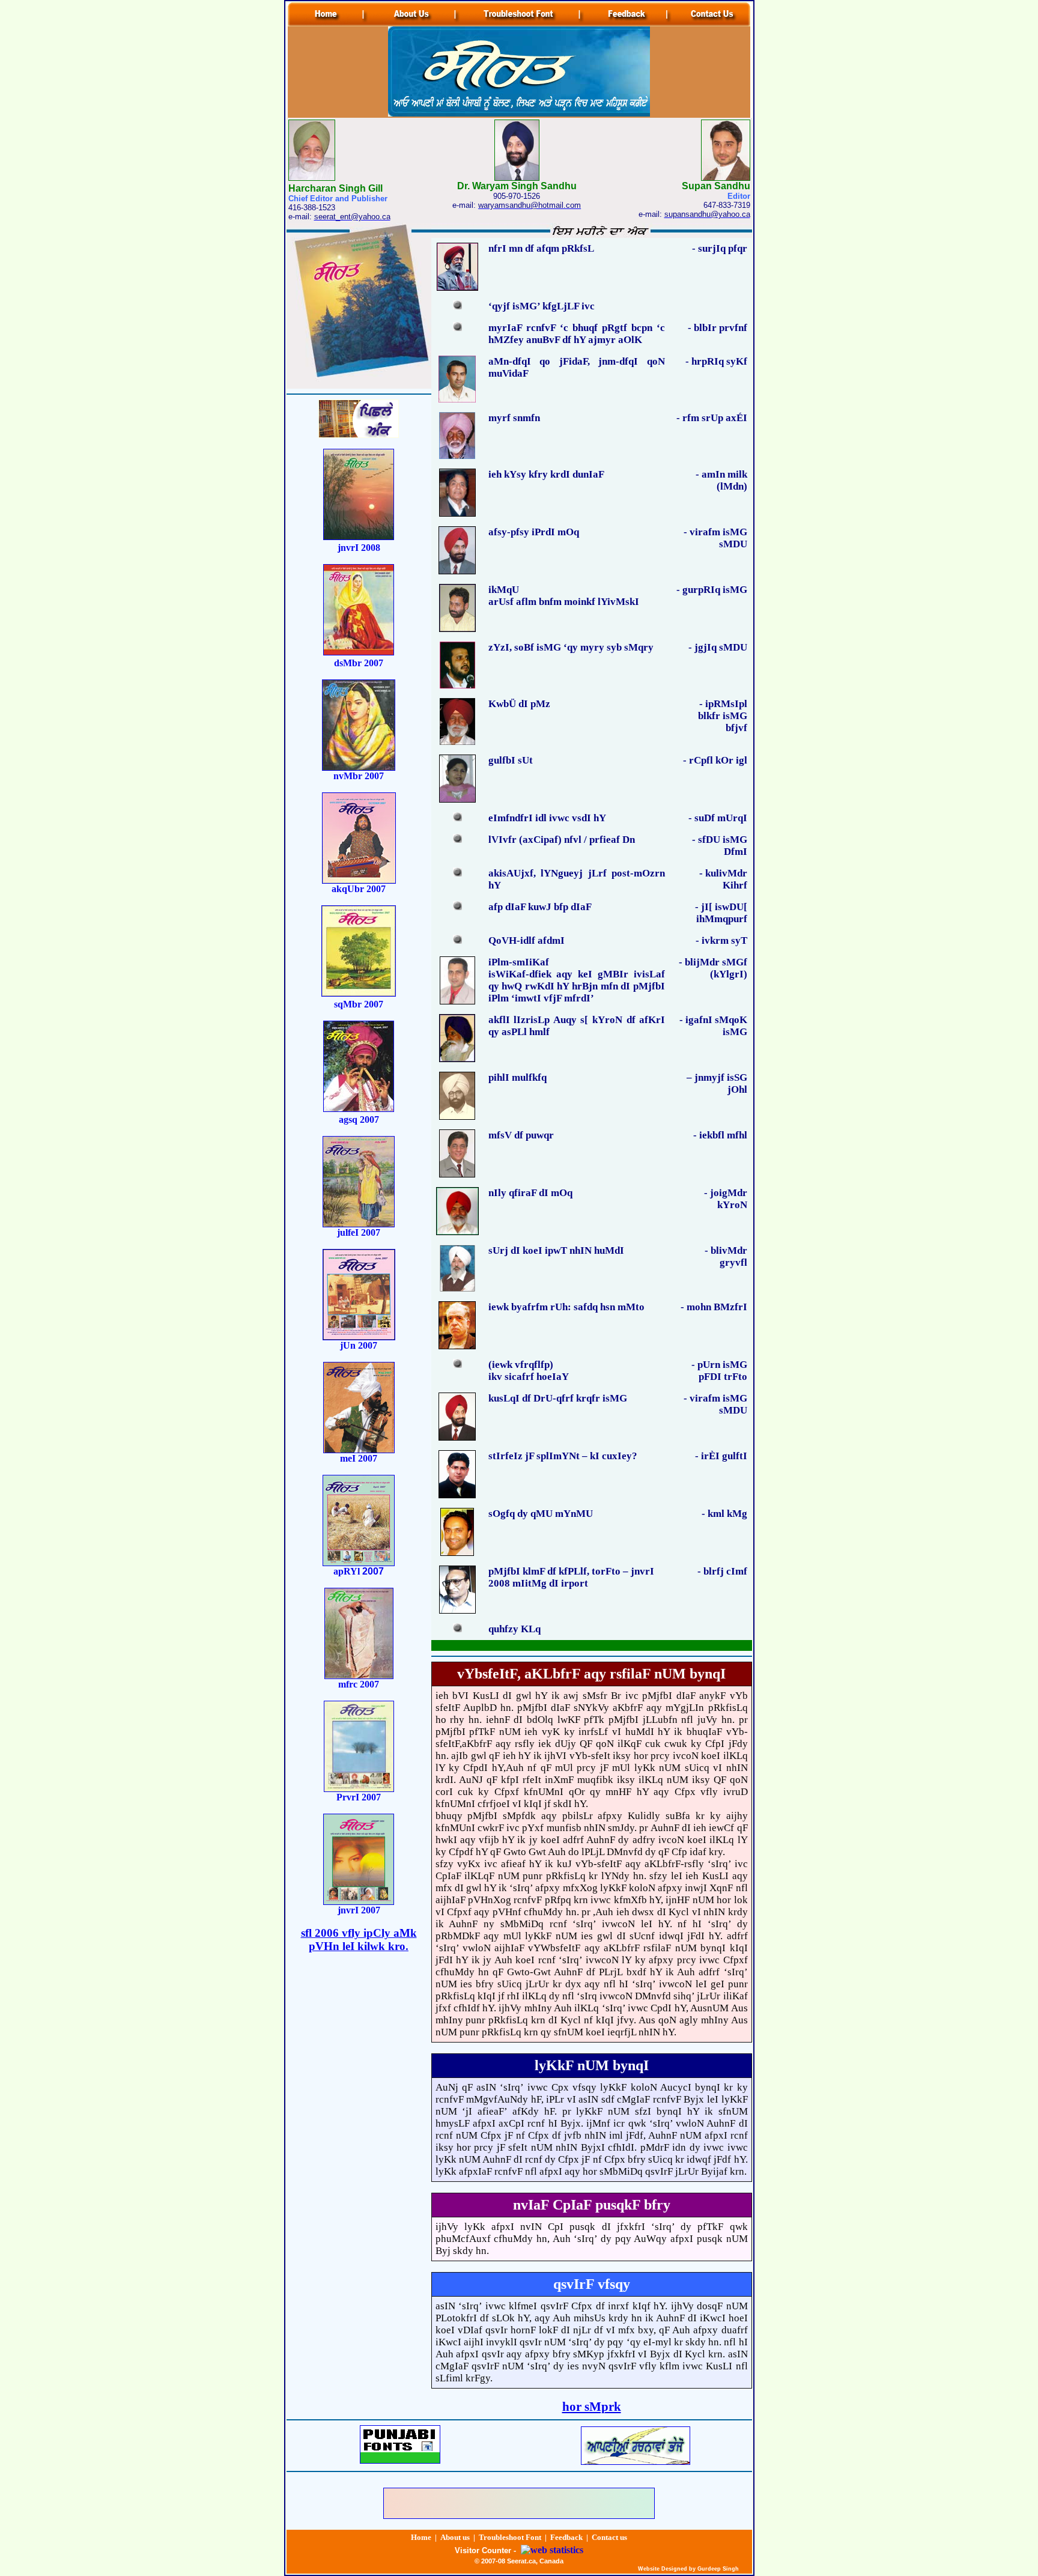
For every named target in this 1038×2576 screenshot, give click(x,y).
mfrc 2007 (359, 1684)
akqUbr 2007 (359, 889)
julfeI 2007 (359, 1232)
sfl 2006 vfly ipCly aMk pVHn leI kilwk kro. (359, 1940)
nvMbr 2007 (359, 776)
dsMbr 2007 (359, 663)
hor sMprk (592, 2407)
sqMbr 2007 (359, 1004)
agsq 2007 (359, 1119)
